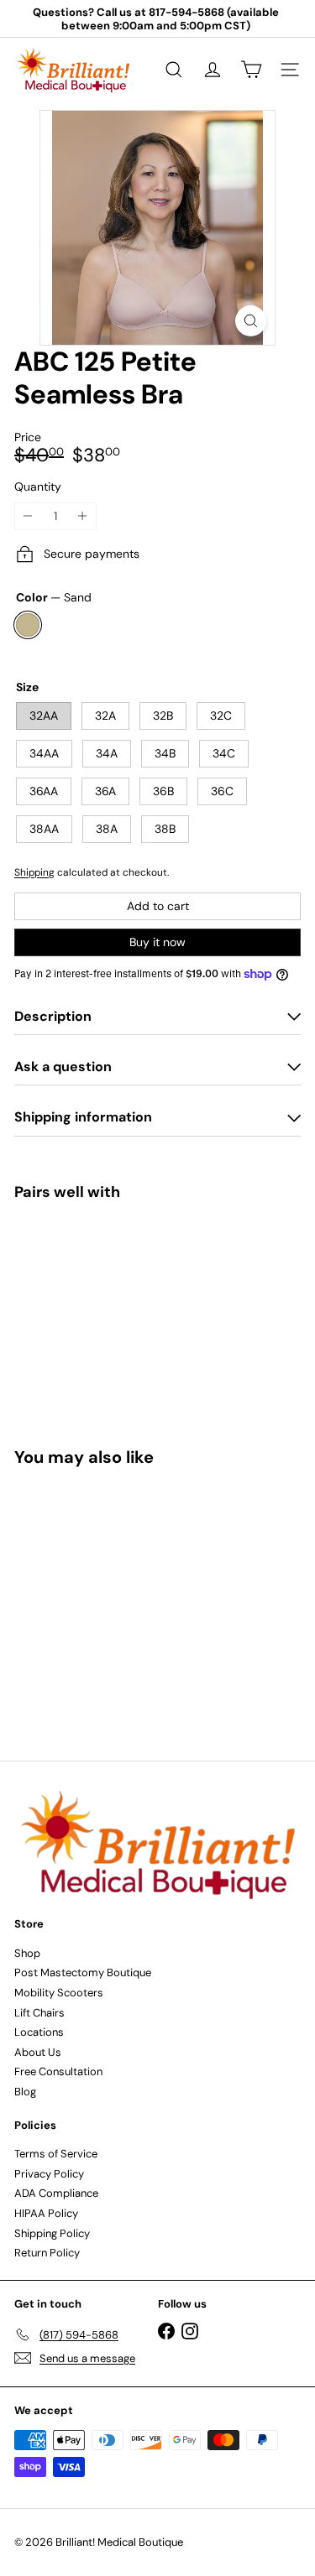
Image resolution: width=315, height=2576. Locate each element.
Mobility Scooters (59, 1993)
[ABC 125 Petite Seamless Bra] (157, 1272)
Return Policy (47, 2253)
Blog (25, 2092)
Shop (27, 1953)
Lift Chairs (39, 2013)
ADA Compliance (56, 2193)
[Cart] (251, 70)
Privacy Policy (49, 2174)
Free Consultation (58, 2071)
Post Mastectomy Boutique (83, 1972)
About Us (38, 2052)
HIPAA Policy (46, 2213)
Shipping (34, 872)
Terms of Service (56, 2154)
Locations (39, 2032)
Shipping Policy (52, 2233)
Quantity (38, 487)
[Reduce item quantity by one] (28, 516)
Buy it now (157, 942)
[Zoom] (251, 321)
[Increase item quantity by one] (83, 516)
